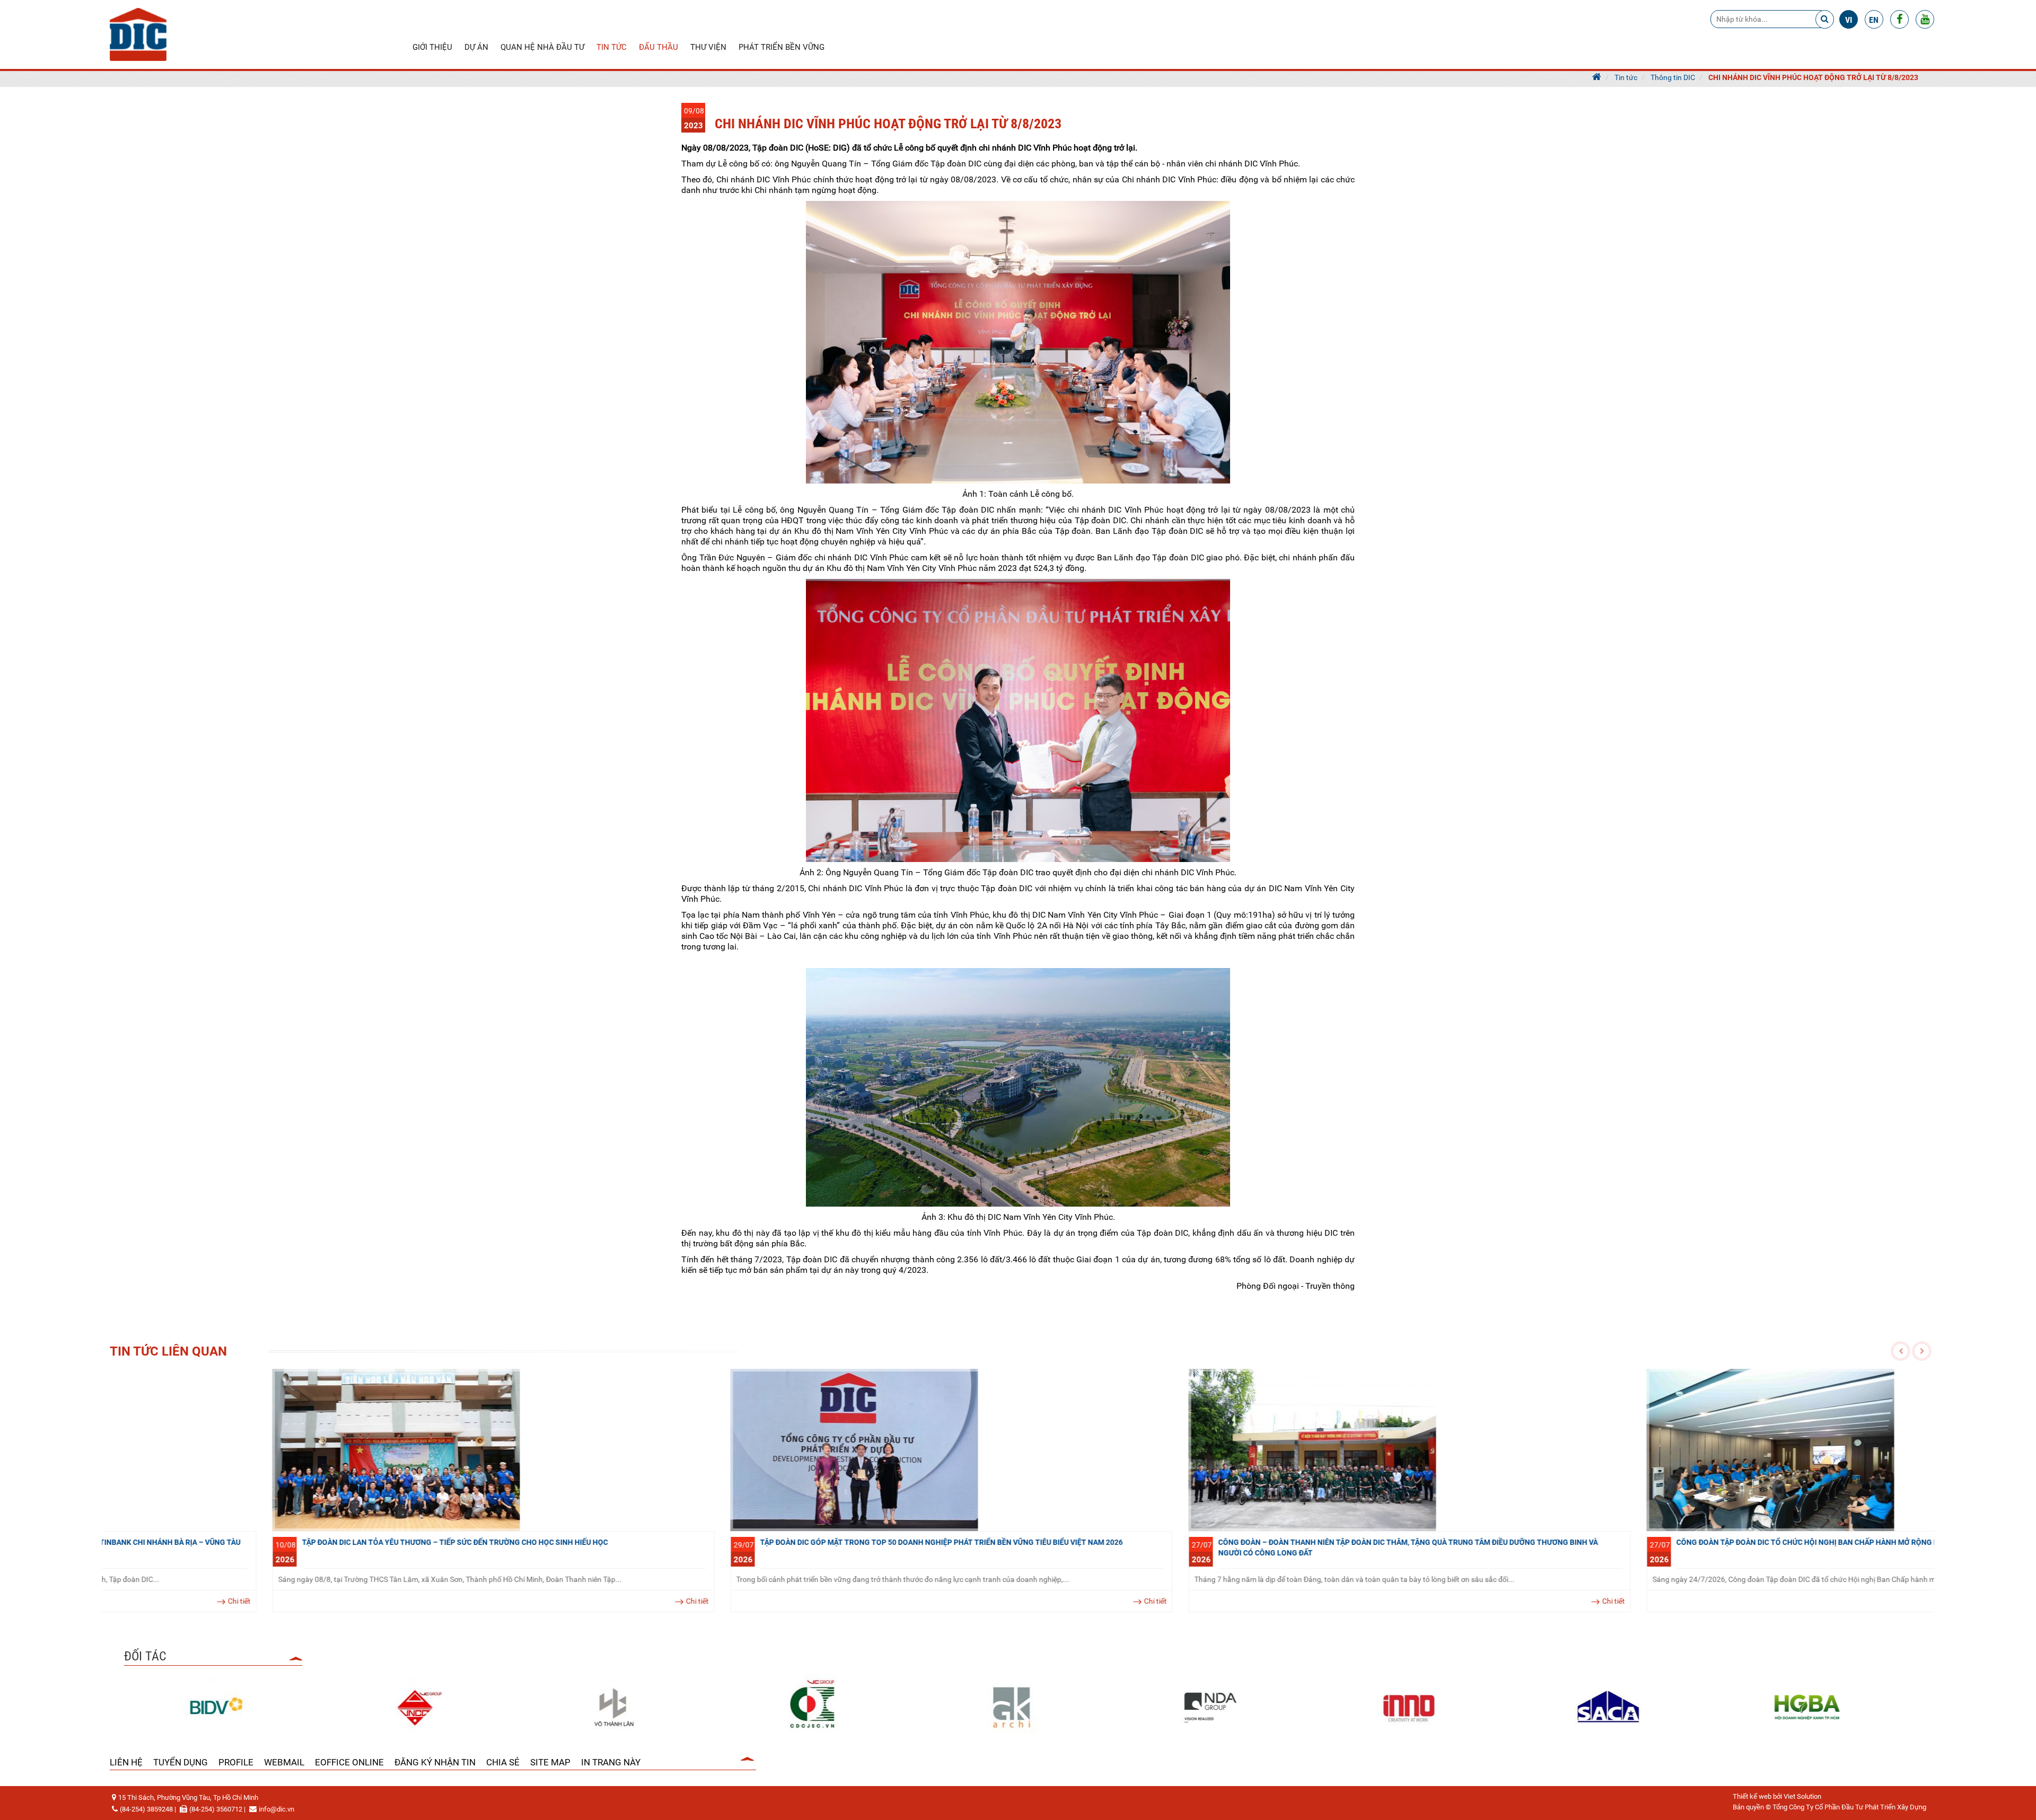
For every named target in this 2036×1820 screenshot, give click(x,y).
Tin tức (612, 47)
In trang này (611, 1762)
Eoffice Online (349, 1762)
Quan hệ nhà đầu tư (542, 47)
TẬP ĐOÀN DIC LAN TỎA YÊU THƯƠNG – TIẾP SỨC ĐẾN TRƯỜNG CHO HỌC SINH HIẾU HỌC (292, 1542)
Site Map (550, 1762)
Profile (236, 1762)
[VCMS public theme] (138, 34)
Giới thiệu (432, 47)
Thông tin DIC (1673, 77)
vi (1849, 20)
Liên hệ (126, 1762)
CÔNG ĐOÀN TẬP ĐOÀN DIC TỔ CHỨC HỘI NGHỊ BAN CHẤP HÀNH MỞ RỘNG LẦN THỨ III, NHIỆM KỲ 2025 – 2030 (1702, 1542)
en (1874, 20)
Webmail (284, 1762)
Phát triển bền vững (782, 47)
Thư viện (708, 47)
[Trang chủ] (1597, 77)
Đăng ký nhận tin (435, 1762)
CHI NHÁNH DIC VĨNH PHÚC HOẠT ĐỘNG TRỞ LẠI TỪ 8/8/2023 (1813, 77)
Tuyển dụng (181, 1762)
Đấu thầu (659, 47)
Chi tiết (535, 1601)
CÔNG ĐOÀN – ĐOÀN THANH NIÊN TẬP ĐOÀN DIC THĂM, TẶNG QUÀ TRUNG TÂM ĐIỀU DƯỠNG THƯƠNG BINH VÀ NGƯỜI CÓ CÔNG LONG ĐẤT (1245, 1548)
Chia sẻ (503, 1762)
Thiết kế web (1752, 1796)
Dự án (476, 47)
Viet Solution (1802, 1796)
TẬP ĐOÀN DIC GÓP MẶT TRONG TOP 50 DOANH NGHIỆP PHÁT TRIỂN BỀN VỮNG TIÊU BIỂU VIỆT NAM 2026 (779, 1542)
